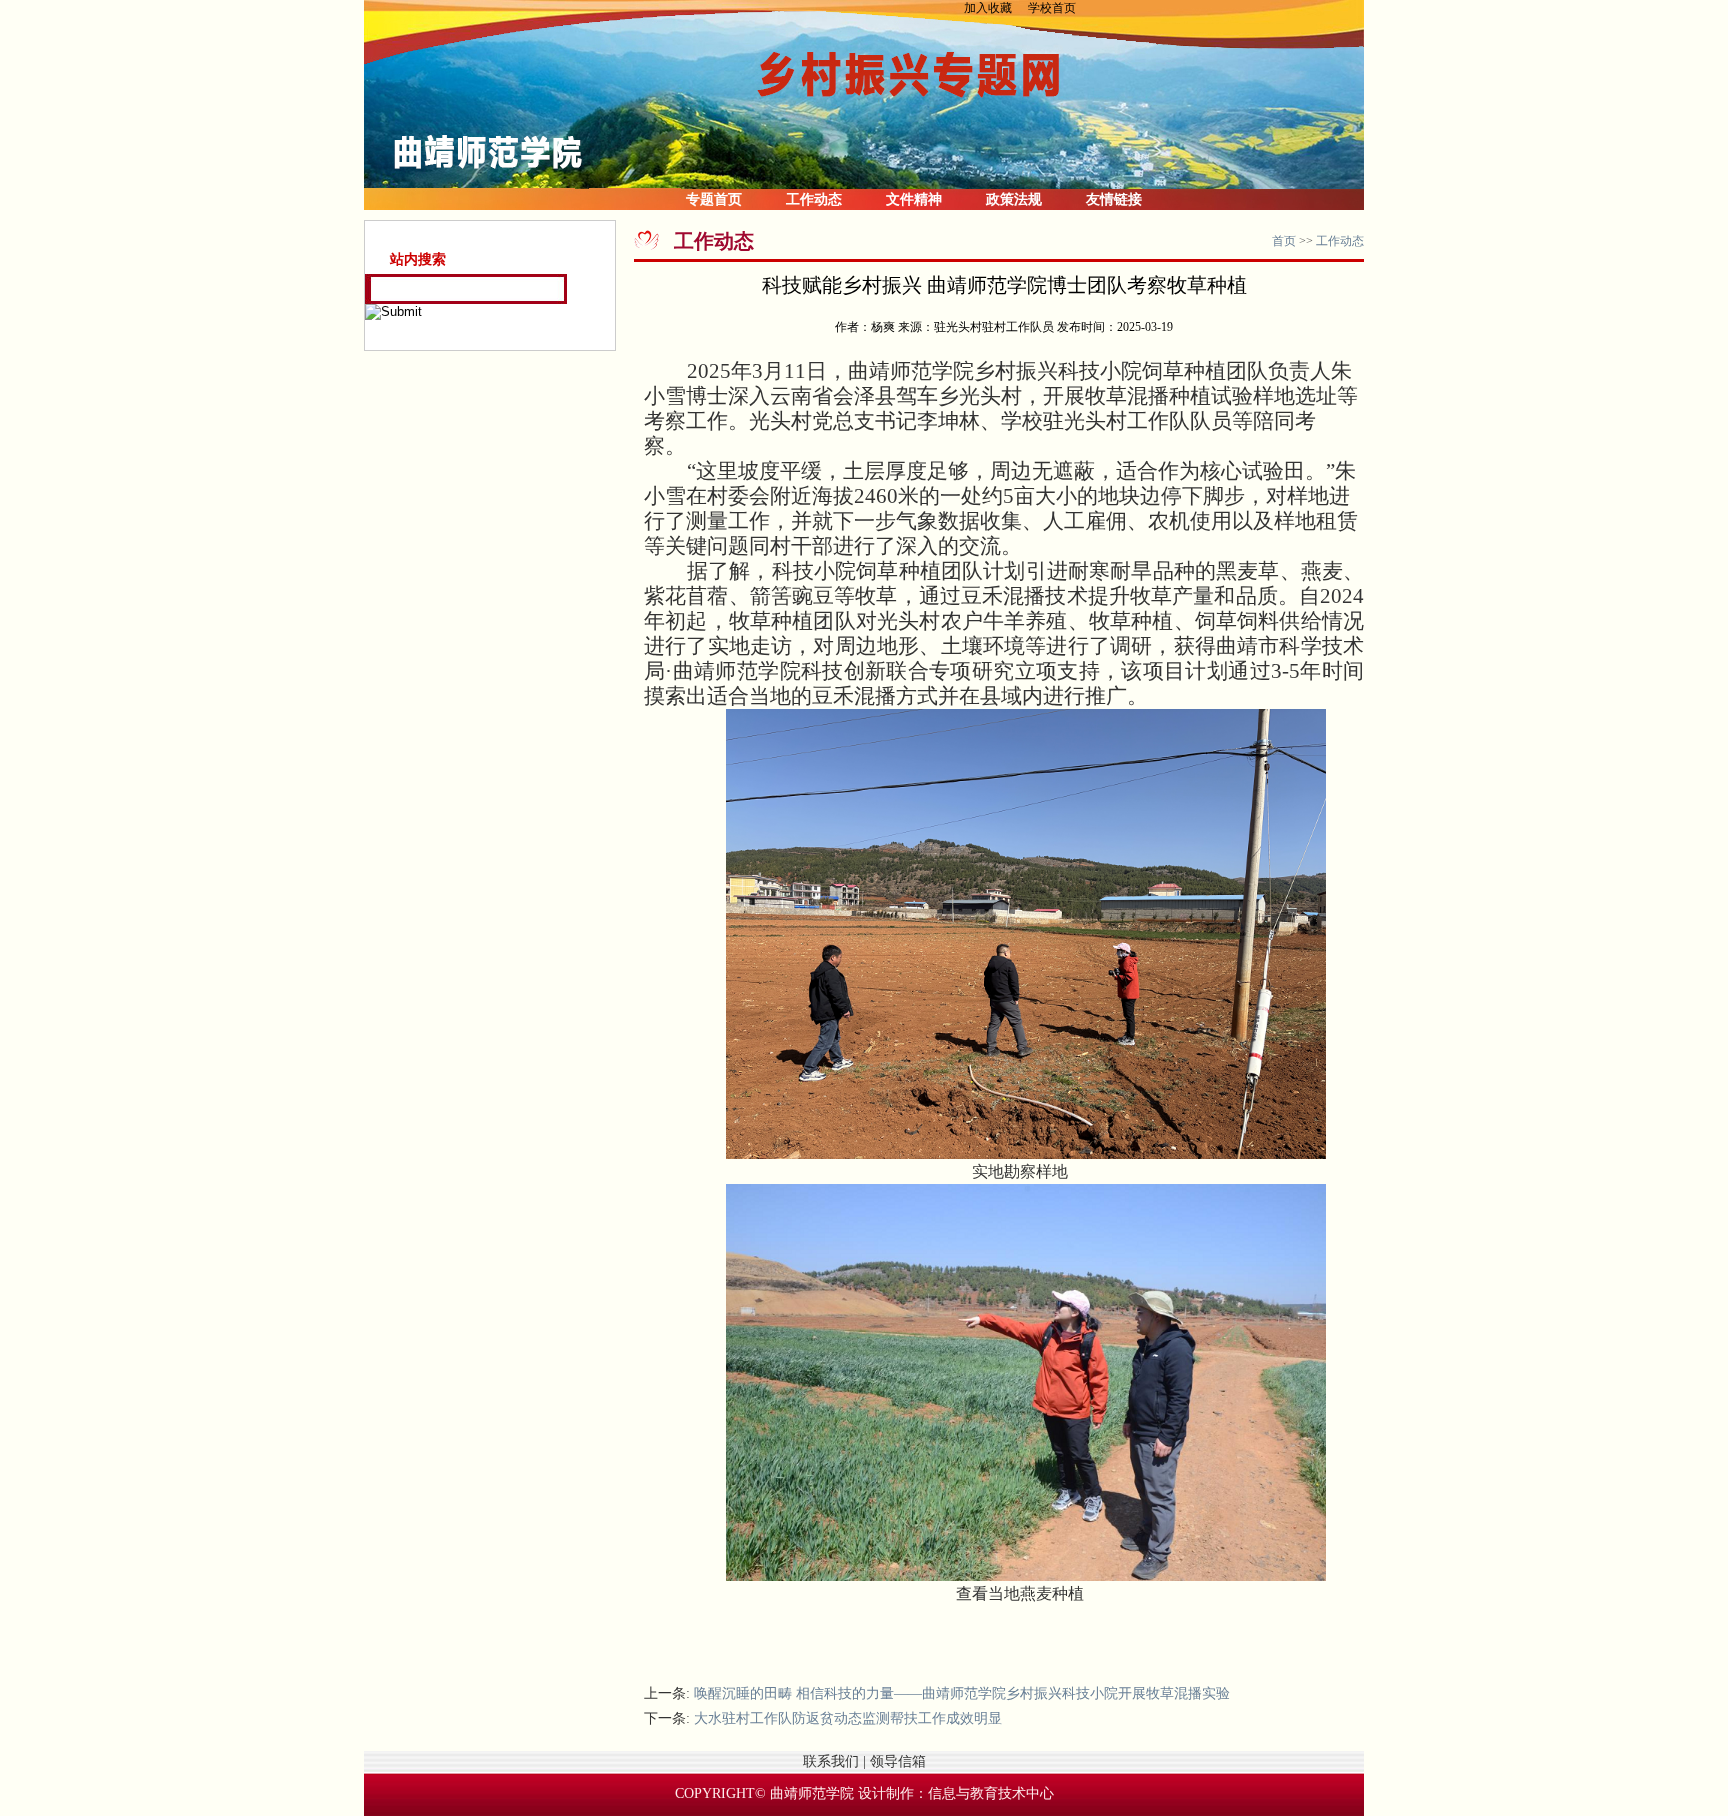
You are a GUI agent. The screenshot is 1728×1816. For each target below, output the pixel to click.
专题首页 (714, 199)
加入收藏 (994, 8)
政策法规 (1014, 199)
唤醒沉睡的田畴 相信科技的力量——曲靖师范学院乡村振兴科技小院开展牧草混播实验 (962, 1693)
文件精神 (914, 199)
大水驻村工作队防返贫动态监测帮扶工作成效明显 (848, 1718)
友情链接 (1114, 199)
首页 (1284, 241)
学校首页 (1052, 8)
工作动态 (814, 199)
